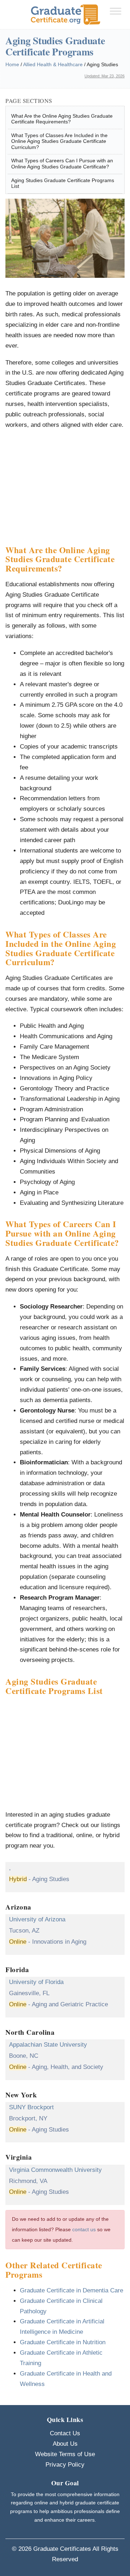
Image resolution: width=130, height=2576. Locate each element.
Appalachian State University (48, 2045)
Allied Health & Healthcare (53, 64)
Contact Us (65, 2433)
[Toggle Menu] (116, 11)
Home (12, 64)
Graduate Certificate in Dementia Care (71, 2290)
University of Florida (36, 1982)
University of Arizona (37, 1919)
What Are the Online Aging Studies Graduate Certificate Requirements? (62, 119)
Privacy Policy (65, 2465)
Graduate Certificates (62, 2549)
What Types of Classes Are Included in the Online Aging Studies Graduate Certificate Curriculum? (59, 141)
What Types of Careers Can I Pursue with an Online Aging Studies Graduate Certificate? (62, 164)
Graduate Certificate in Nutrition (63, 2342)
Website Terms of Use (65, 2454)
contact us (84, 2230)
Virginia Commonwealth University (55, 2170)
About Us (65, 2444)
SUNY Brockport (31, 2107)
